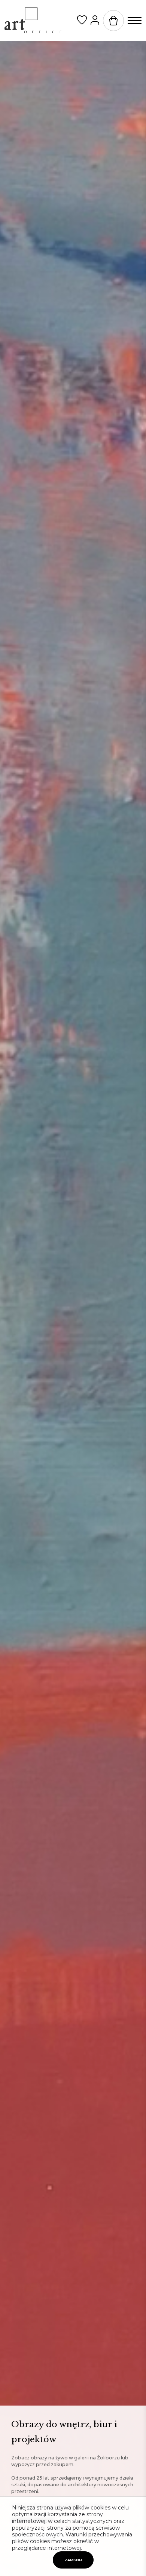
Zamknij (73, 2560)
